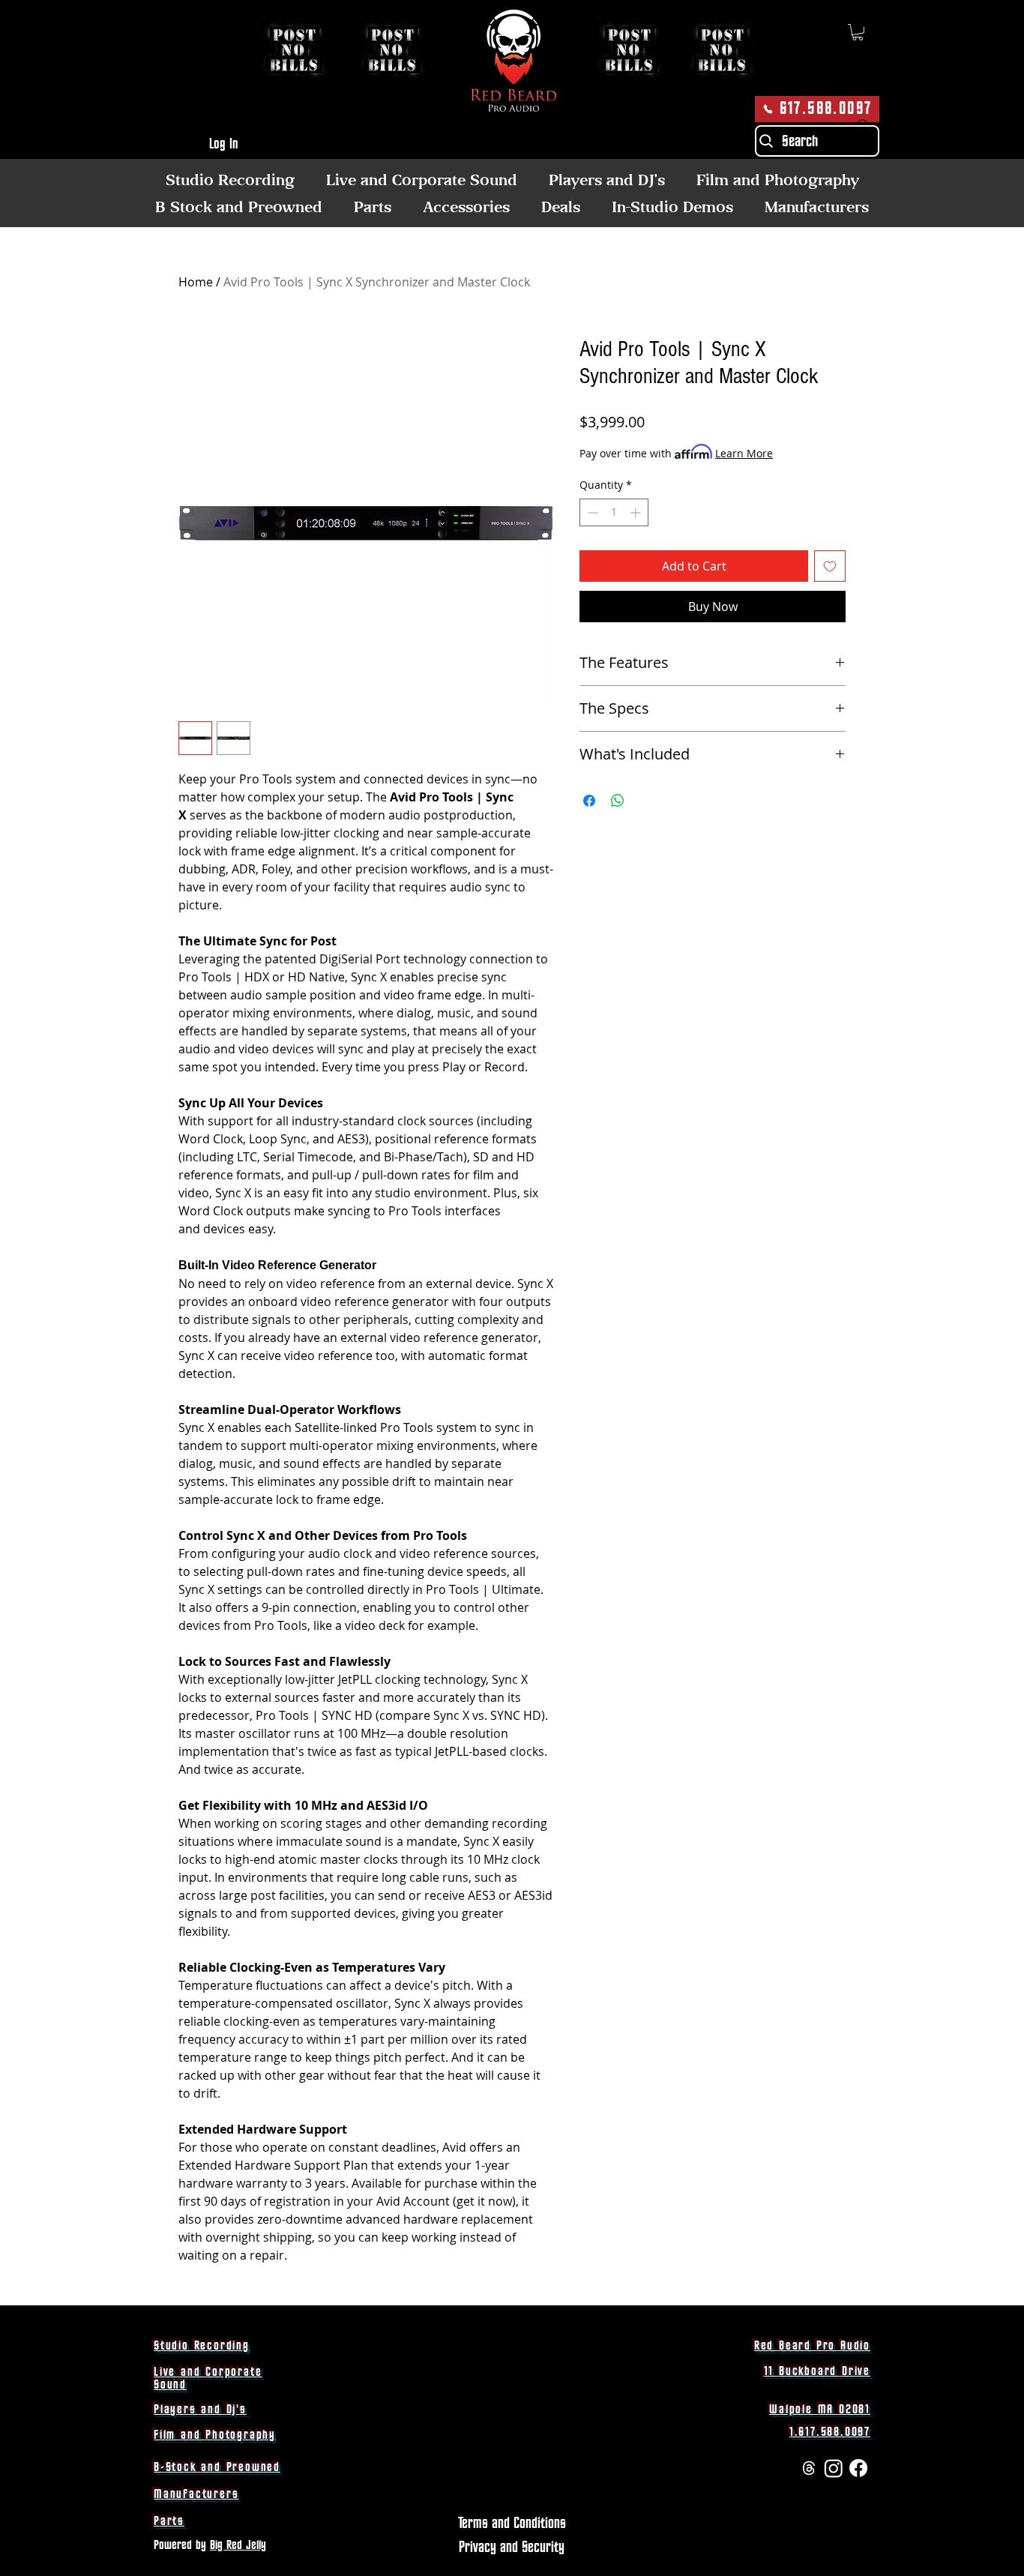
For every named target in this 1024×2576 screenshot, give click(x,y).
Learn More (744, 453)
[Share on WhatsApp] (618, 801)
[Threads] (809, 2468)
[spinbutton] (614, 512)
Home (196, 282)
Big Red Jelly (238, 2545)
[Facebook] (858, 2468)
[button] (858, 32)
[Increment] (637, 512)
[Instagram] (834, 2468)
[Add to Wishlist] (830, 566)
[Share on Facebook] (589, 801)
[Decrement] (591, 512)
